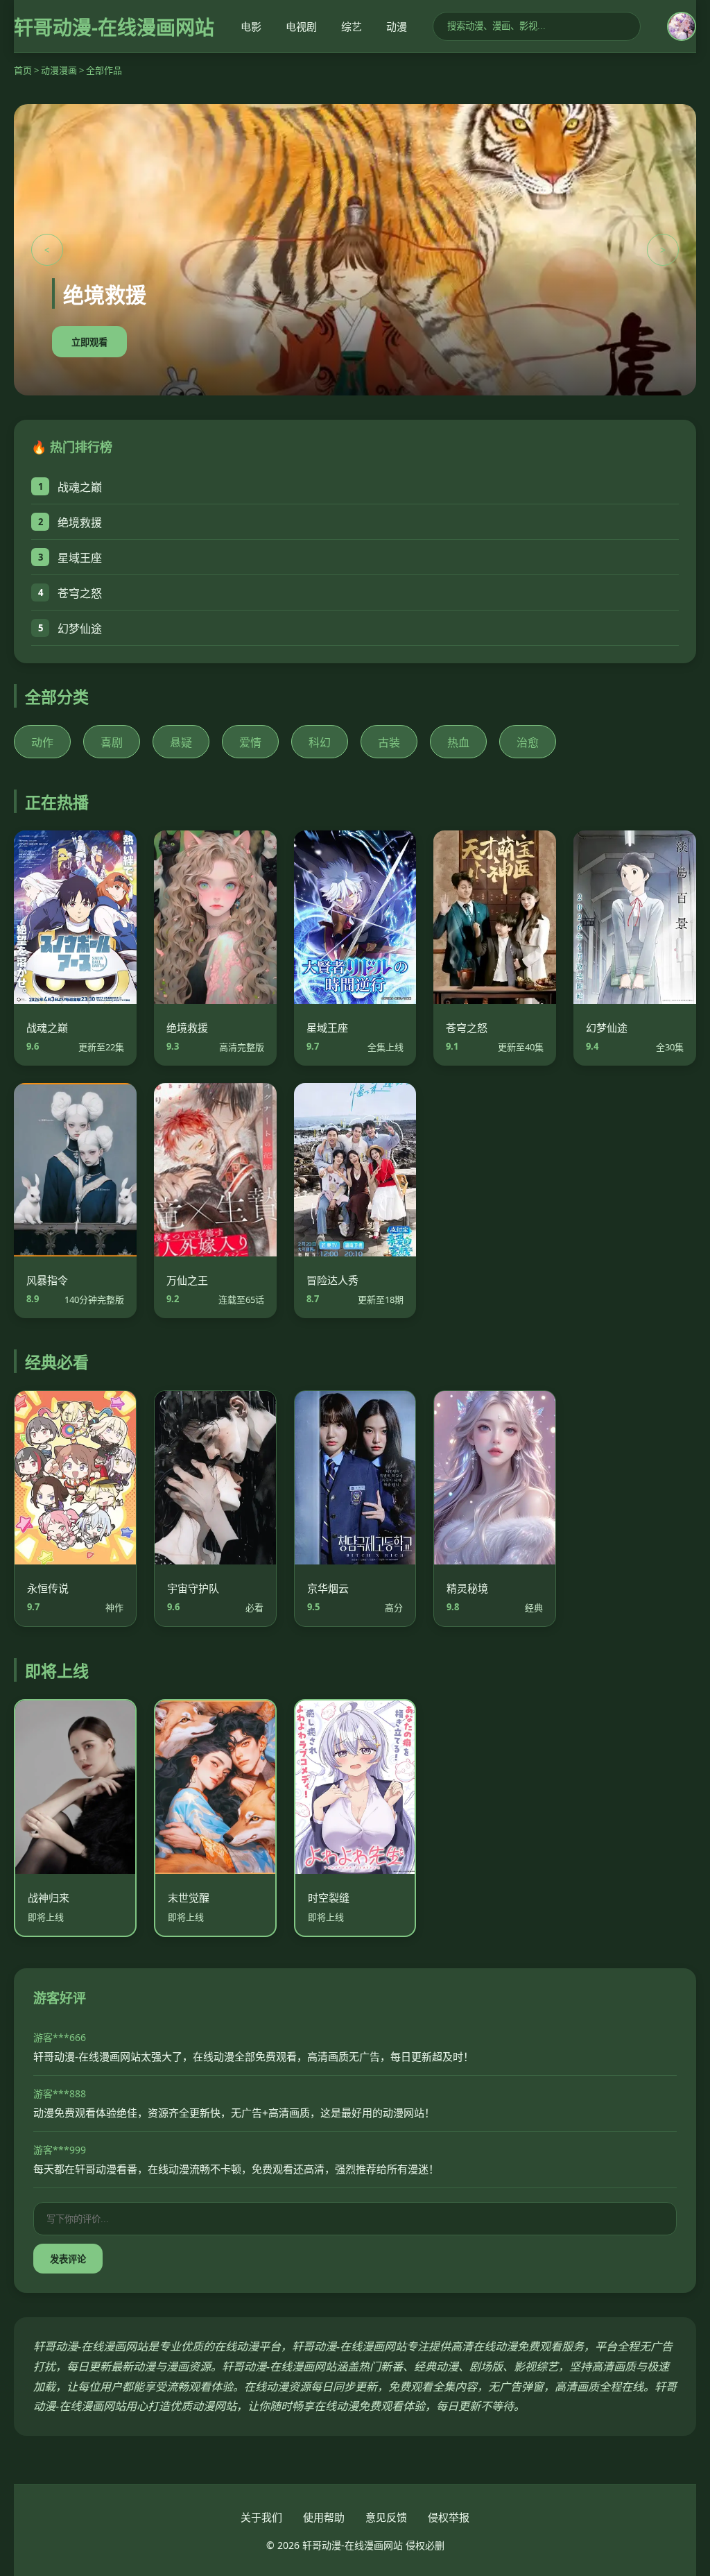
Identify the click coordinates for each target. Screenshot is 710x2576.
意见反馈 (386, 2517)
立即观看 (89, 342)
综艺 (352, 26)
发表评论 (68, 2259)
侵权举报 (449, 2517)
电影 (251, 26)
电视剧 (301, 26)
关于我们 (261, 2517)
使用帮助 (324, 2517)
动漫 (397, 26)
